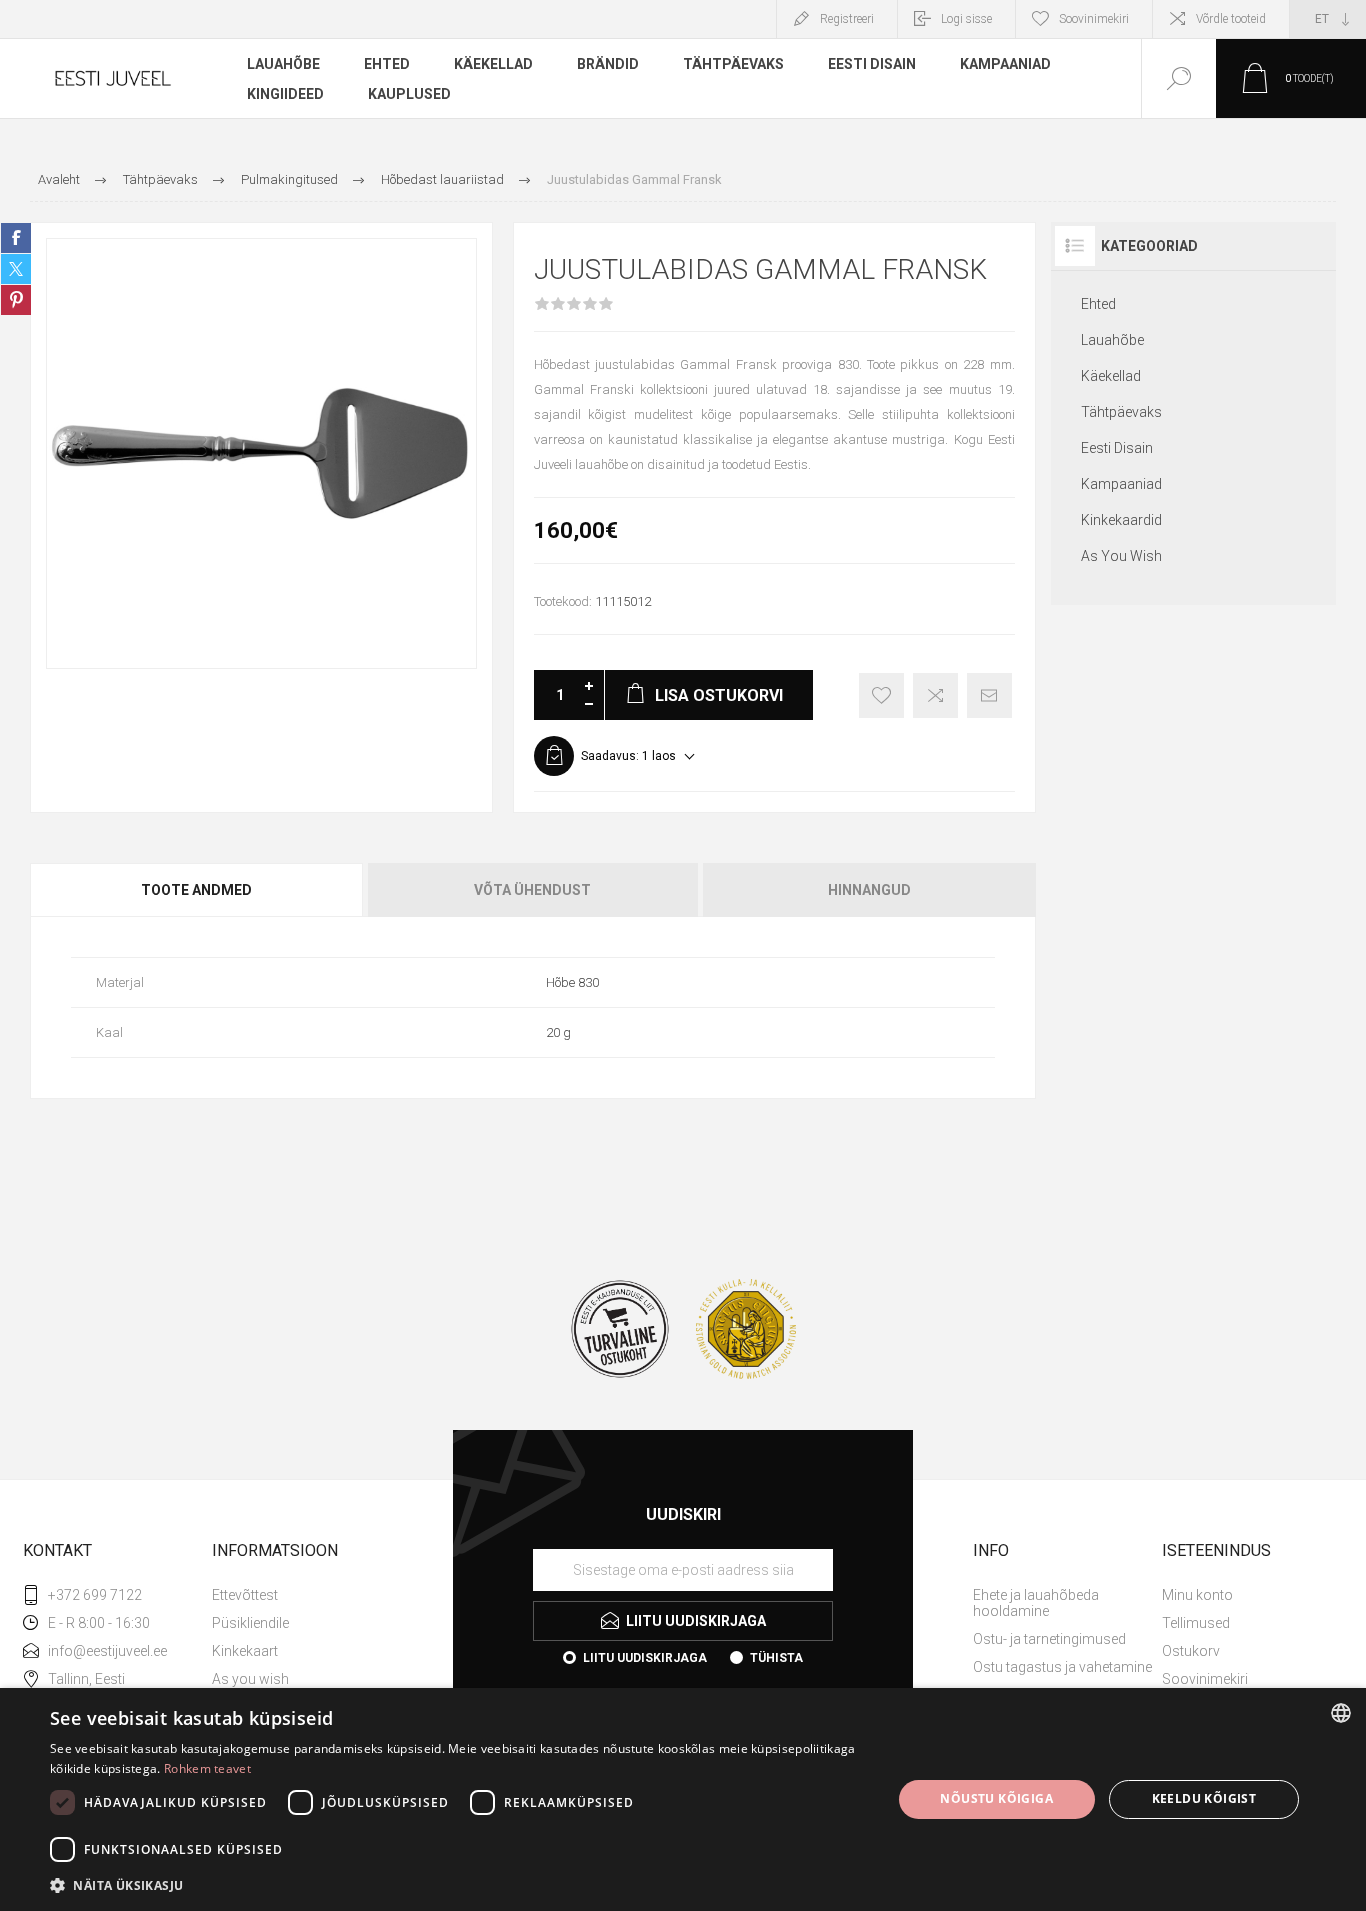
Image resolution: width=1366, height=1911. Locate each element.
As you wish (250, 1679)
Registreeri (847, 19)
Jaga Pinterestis (16, 300)
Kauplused (409, 94)
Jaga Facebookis (16, 238)
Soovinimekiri (1205, 1679)
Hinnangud (869, 890)
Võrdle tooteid (1231, 19)
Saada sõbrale (989, 695)
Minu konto (1197, 1595)
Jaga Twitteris (16, 269)
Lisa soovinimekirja (881, 695)
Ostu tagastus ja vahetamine (1062, 1667)
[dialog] (683, 1799)
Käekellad (1111, 376)
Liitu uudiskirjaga (645, 1658)
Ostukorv (1191, 1651)
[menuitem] (304, 1595)
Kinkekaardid (1121, 520)
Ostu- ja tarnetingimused (1049, 1639)
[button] (458, 1884)
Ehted (1098, 304)
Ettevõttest (245, 1595)
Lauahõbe (1112, 340)
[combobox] (1341, 1713)
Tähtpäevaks (1121, 412)
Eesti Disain (1117, 448)
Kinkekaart (245, 1651)
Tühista (776, 1658)
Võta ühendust (532, 890)
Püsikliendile (250, 1623)
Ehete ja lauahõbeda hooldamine (1036, 1603)
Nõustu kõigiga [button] (996, 1798)
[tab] (197, 890)
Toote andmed (196, 890)
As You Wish (1121, 556)
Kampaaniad (1121, 484)
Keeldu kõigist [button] (1204, 1798)
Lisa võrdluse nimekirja (935, 695)
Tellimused (1196, 1623)
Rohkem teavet (207, 1768)
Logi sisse (966, 19)
